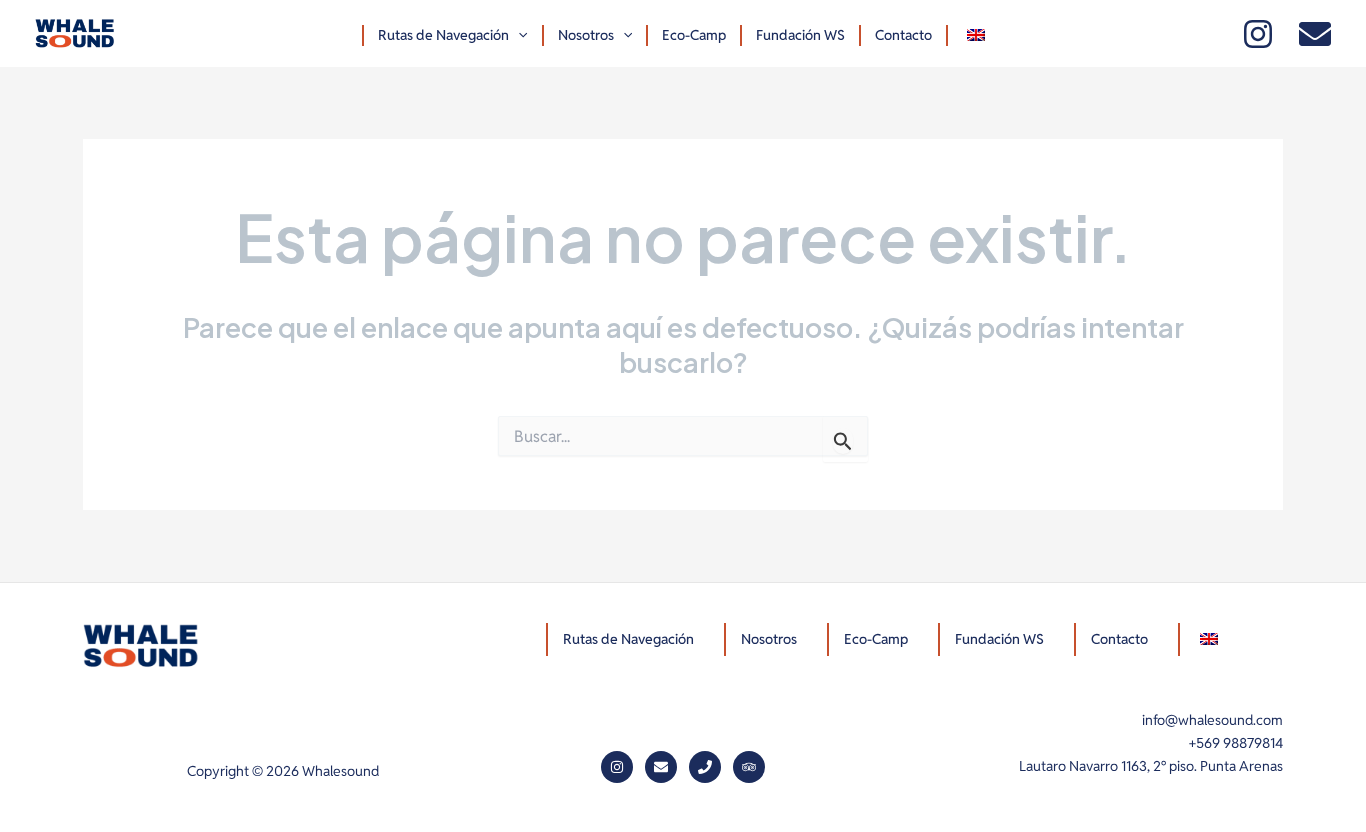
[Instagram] (1258, 34)
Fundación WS (800, 35)
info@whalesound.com (1212, 720)
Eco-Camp (694, 35)
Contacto (903, 35)
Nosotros (586, 35)
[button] (518, 35)
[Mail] (1315, 34)
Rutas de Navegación (443, 35)
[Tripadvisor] (749, 767)
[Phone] (705, 767)
